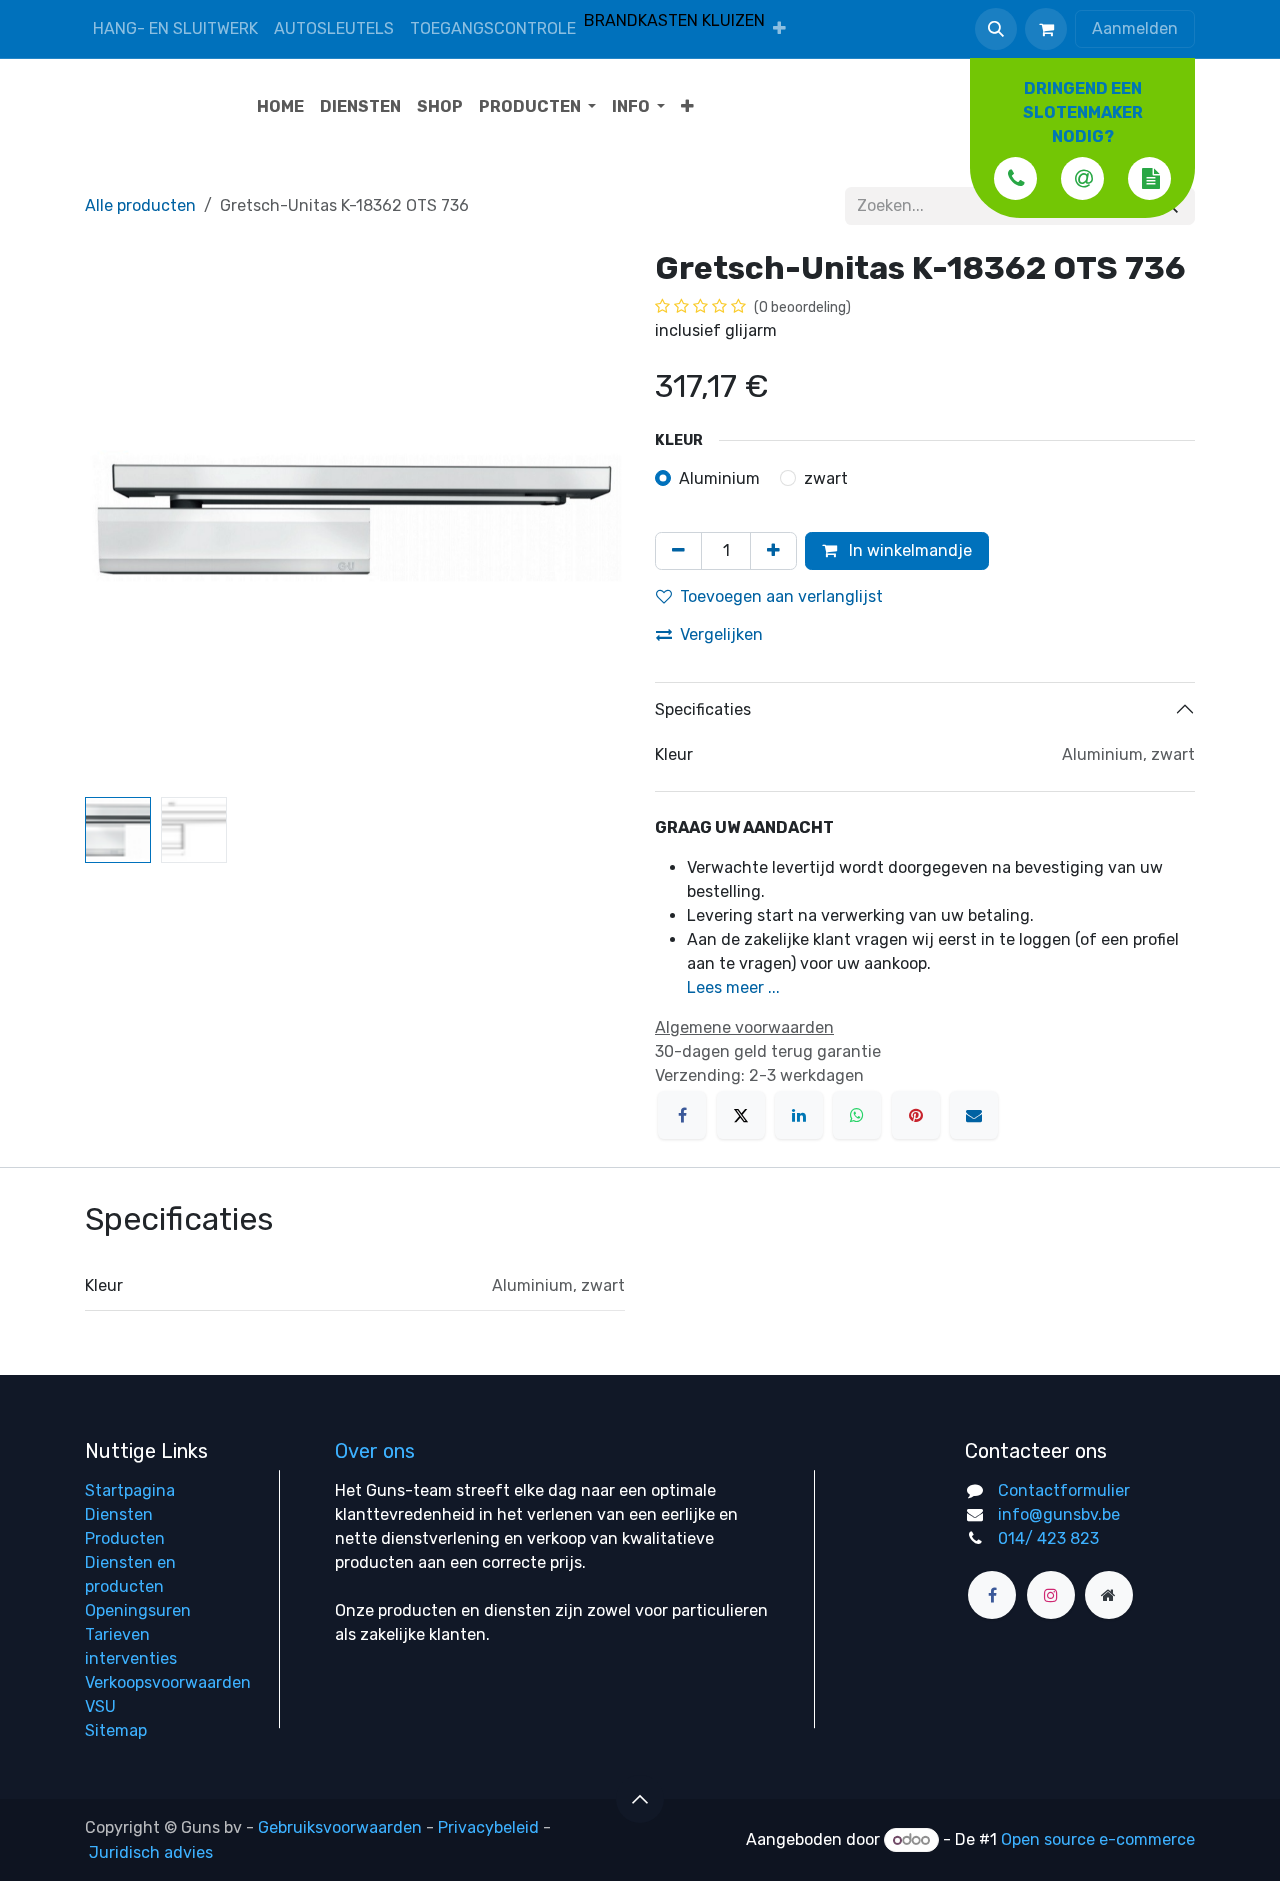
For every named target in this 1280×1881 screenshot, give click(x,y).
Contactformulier (1064, 1490)
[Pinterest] (916, 1115)
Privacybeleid (488, 1827)
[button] (996, 29)
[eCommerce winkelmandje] (1046, 29)
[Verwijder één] (678, 551)
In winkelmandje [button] (908, 550)
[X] (741, 1115)
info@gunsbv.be (1059, 1514)
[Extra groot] (1109, 1595)
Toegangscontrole (493, 28)
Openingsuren (138, 1610)
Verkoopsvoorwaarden (168, 1682)
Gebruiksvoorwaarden (340, 1827)
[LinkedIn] (799, 1115)
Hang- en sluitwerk (175, 28)
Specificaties (703, 709)
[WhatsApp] (857, 1115)
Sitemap (116, 1730)
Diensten (119, 1514)
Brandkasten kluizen (674, 20)
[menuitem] (779, 28)
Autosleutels (334, 28)
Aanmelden (1135, 28)
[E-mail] (974, 1115)
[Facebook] (682, 1115)
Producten (125, 1538)
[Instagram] (1051, 1595)
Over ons (375, 1451)
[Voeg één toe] (773, 551)
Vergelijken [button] (721, 634)
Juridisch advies (151, 1852)
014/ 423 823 (1048, 1538)
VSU (100, 1706)
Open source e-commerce (1098, 1839)
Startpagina (130, 1490)
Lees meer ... (733, 987)
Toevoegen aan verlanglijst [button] (781, 596)
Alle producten (140, 205)
